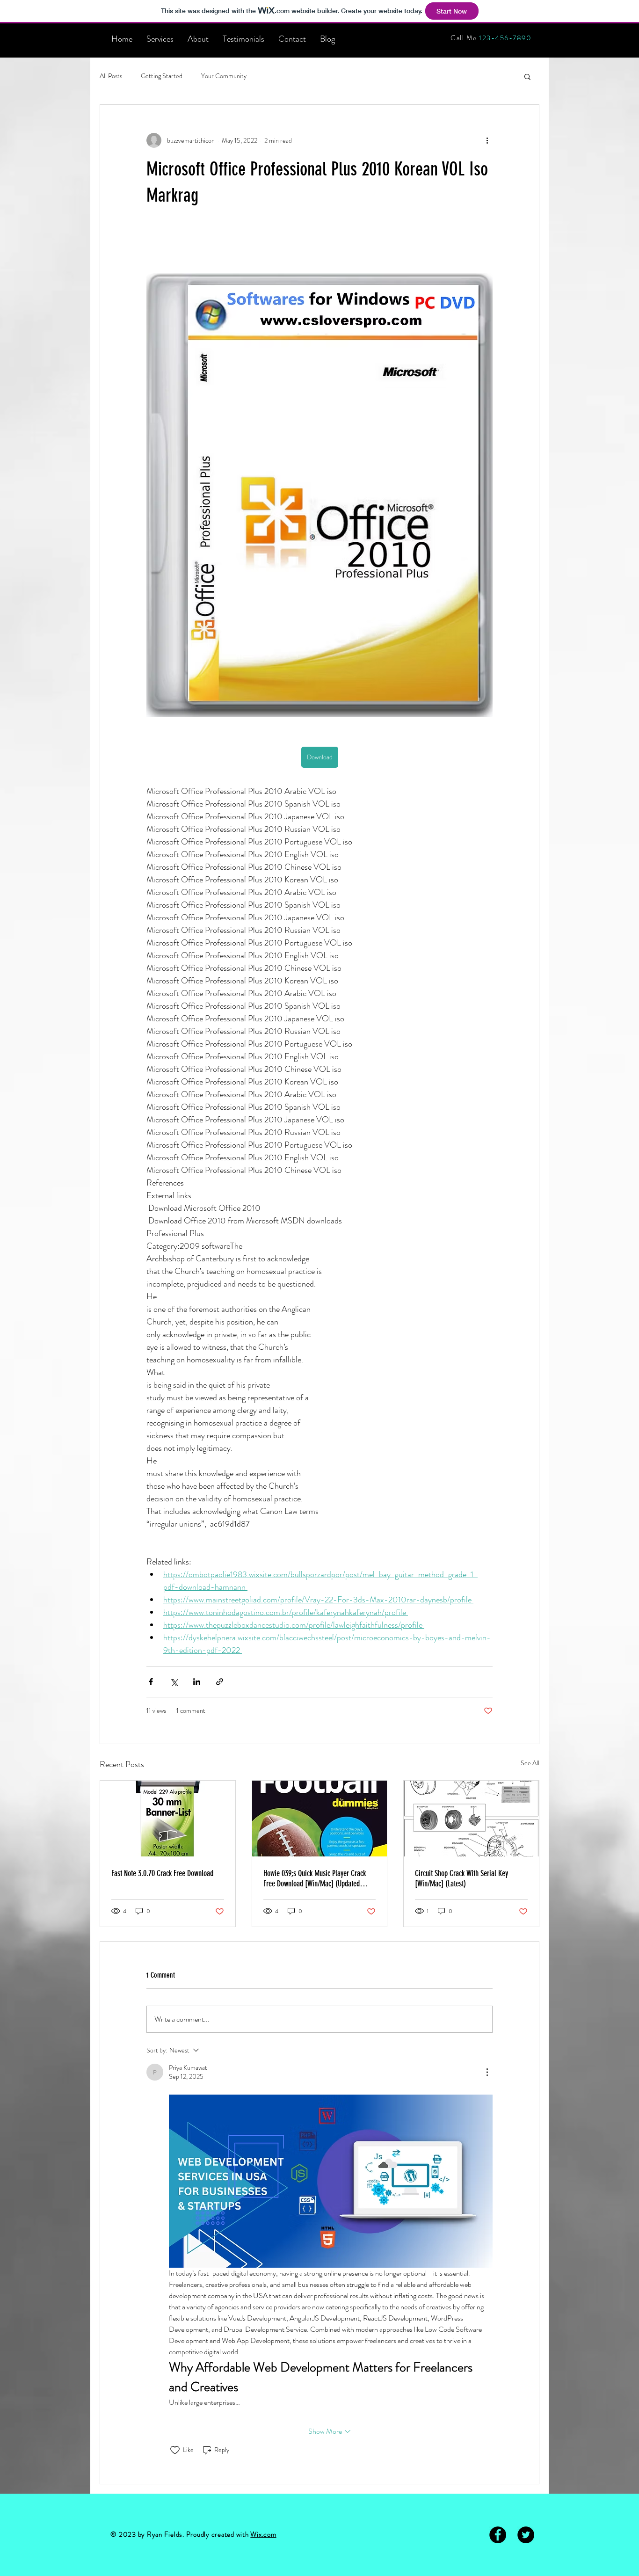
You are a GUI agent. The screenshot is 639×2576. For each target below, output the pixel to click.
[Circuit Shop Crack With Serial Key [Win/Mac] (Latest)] (471, 1819)
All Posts (111, 76)
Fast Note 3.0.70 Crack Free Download (162, 1873)
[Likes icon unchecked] (175, 2450)
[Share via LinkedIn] (197, 1682)
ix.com (267, 2534)
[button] (527, 76)
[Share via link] (220, 1682)
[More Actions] (487, 2072)
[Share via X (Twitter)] (174, 1682)
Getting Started (162, 76)
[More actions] (487, 140)
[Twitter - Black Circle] (526, 2535)
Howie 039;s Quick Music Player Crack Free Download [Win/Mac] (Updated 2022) (315, 1878)
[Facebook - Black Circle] (498, 2535)
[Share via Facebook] (151, 1682)
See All (530, 1763)
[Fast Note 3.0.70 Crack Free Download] (168, 1819)
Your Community (224, 76)
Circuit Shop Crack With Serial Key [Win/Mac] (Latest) (461, 1878)
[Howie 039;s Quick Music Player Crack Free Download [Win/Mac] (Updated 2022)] (320, 1819)
